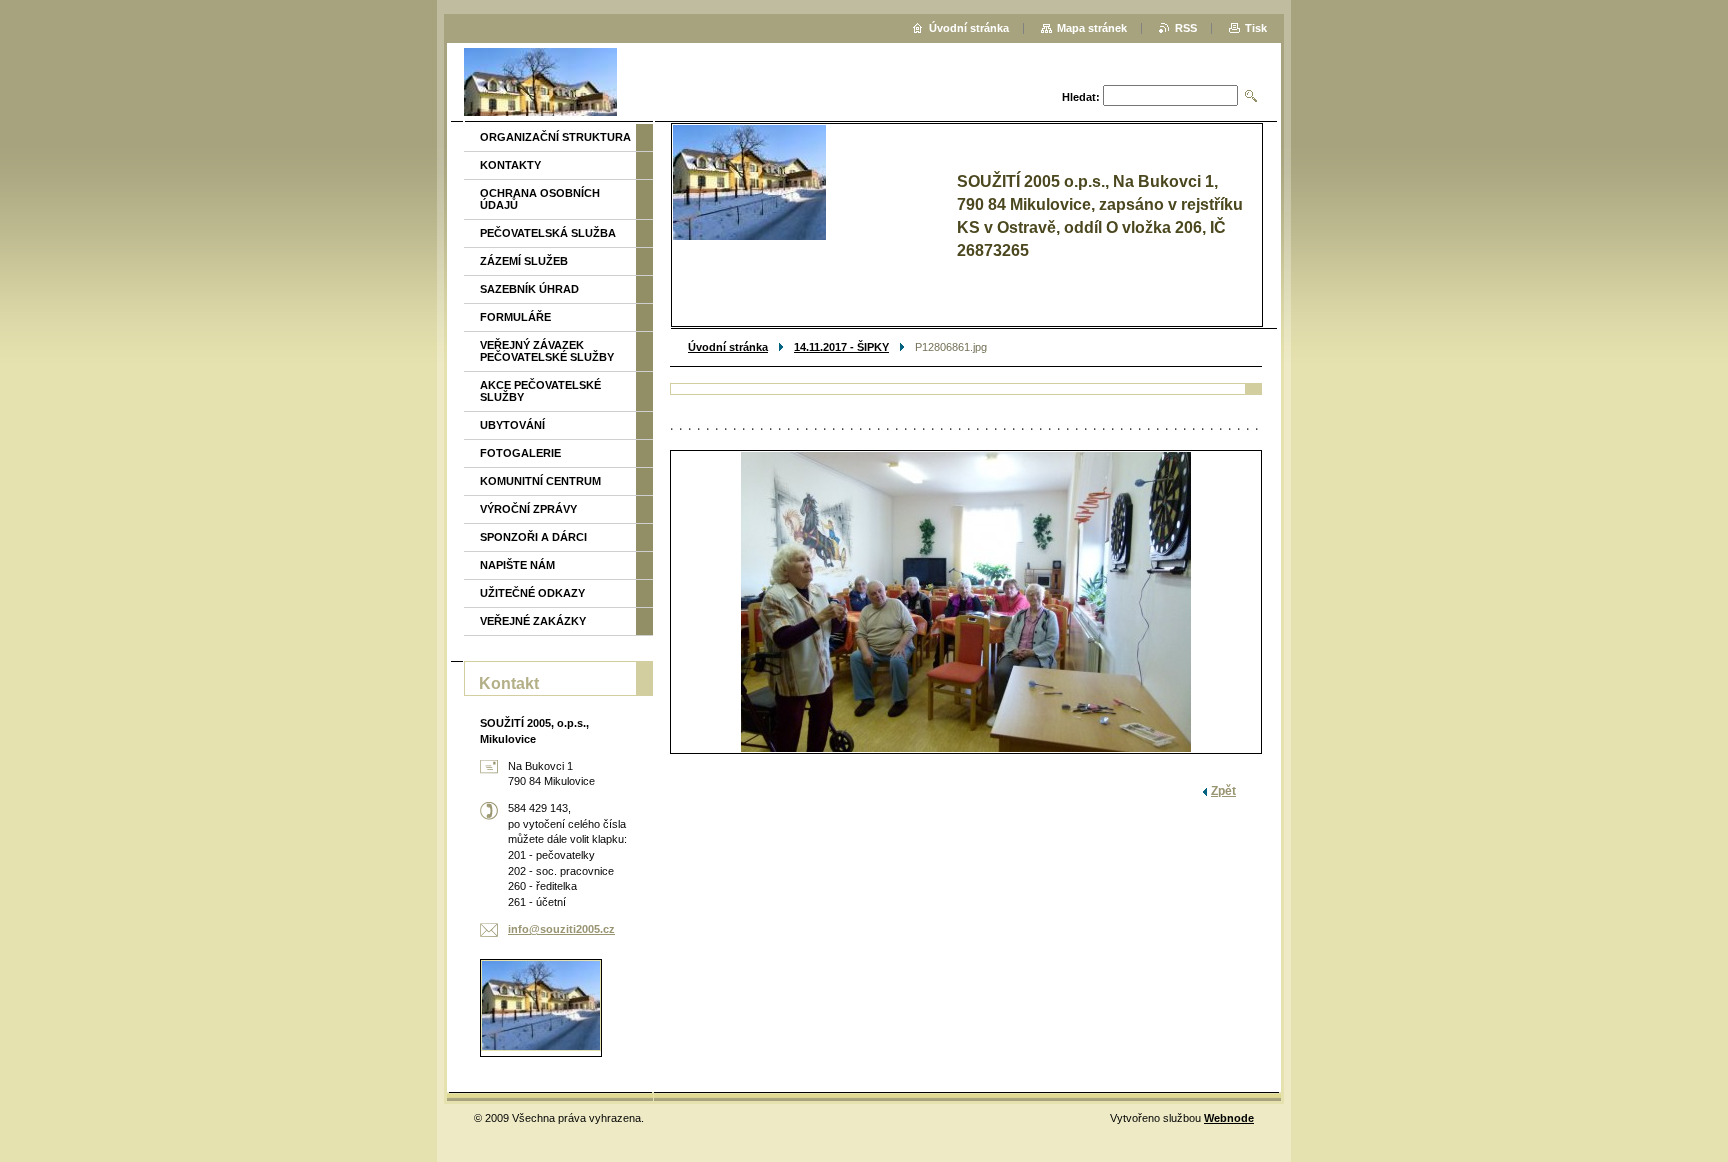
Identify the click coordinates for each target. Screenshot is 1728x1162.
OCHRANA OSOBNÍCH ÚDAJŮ (540, 199)
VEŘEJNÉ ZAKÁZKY (533, 621)
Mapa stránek (1092, 28)
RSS (1186, 28)
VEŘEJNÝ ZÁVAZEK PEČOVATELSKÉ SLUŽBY (547, 351)
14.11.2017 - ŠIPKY (841, 347)
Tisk (1256, 28)
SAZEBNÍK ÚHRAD (529, 289)
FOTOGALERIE (520, 453)
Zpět (1223, 791)
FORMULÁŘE (515, 317)
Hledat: (1081, 97)
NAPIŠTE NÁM (517, 565)
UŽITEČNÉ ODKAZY (532, 593)
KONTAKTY (510, 165)
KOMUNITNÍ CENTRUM (540, 481)
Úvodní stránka (728, 347)
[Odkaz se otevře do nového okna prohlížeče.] (966, 602)
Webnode (1229, 1118)
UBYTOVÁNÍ (512, 425)
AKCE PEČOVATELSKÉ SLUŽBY (540, 391)
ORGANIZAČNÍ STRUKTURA (555, 137)
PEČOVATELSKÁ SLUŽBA (548, 233)
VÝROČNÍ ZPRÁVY (528, 509)
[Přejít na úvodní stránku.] (540, 84)
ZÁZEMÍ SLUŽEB (524, 261)
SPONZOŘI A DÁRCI (533, 537)
